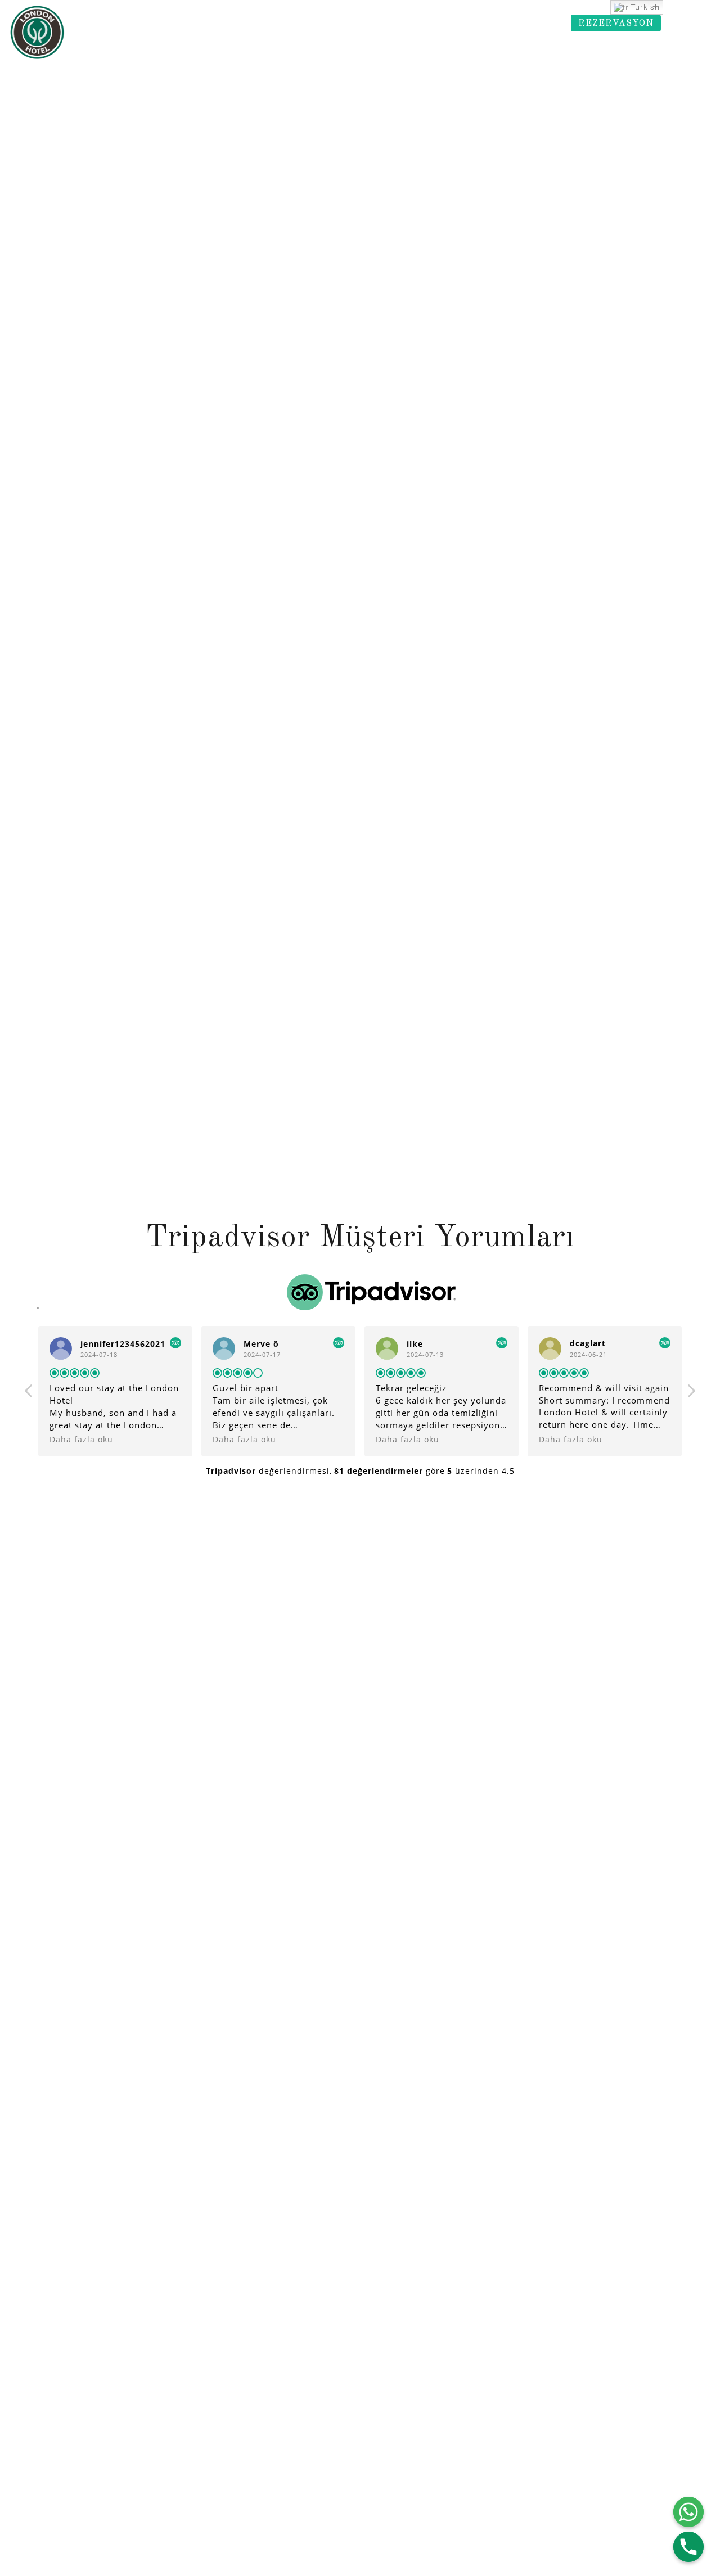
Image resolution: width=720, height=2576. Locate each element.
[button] (691, 1394)
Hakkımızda (87, 24)
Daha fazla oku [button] (81, 1440)
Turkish (644, 7)
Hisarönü (336, 24)
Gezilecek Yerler (253, 24)
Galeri (470, 24)
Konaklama (165, 24)
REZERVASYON (616, 24)
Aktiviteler (406, 24)
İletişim (529, 24)
